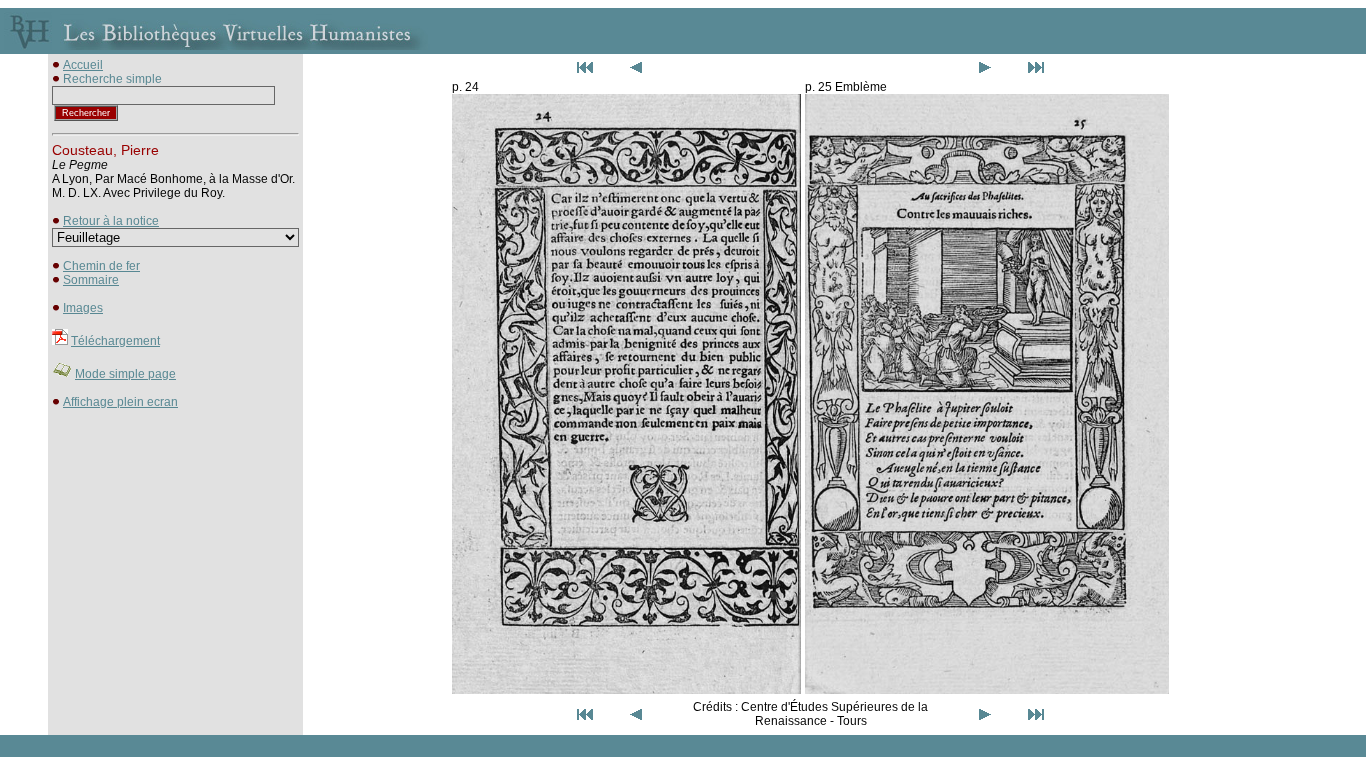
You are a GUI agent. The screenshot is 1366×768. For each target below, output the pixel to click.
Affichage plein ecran (120, 402)
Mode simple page (125, 374)
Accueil (83, 65)
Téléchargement (115, 341)
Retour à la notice (111, 221)
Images (83, 308)
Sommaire (91, 280)
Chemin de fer (101, 266)
